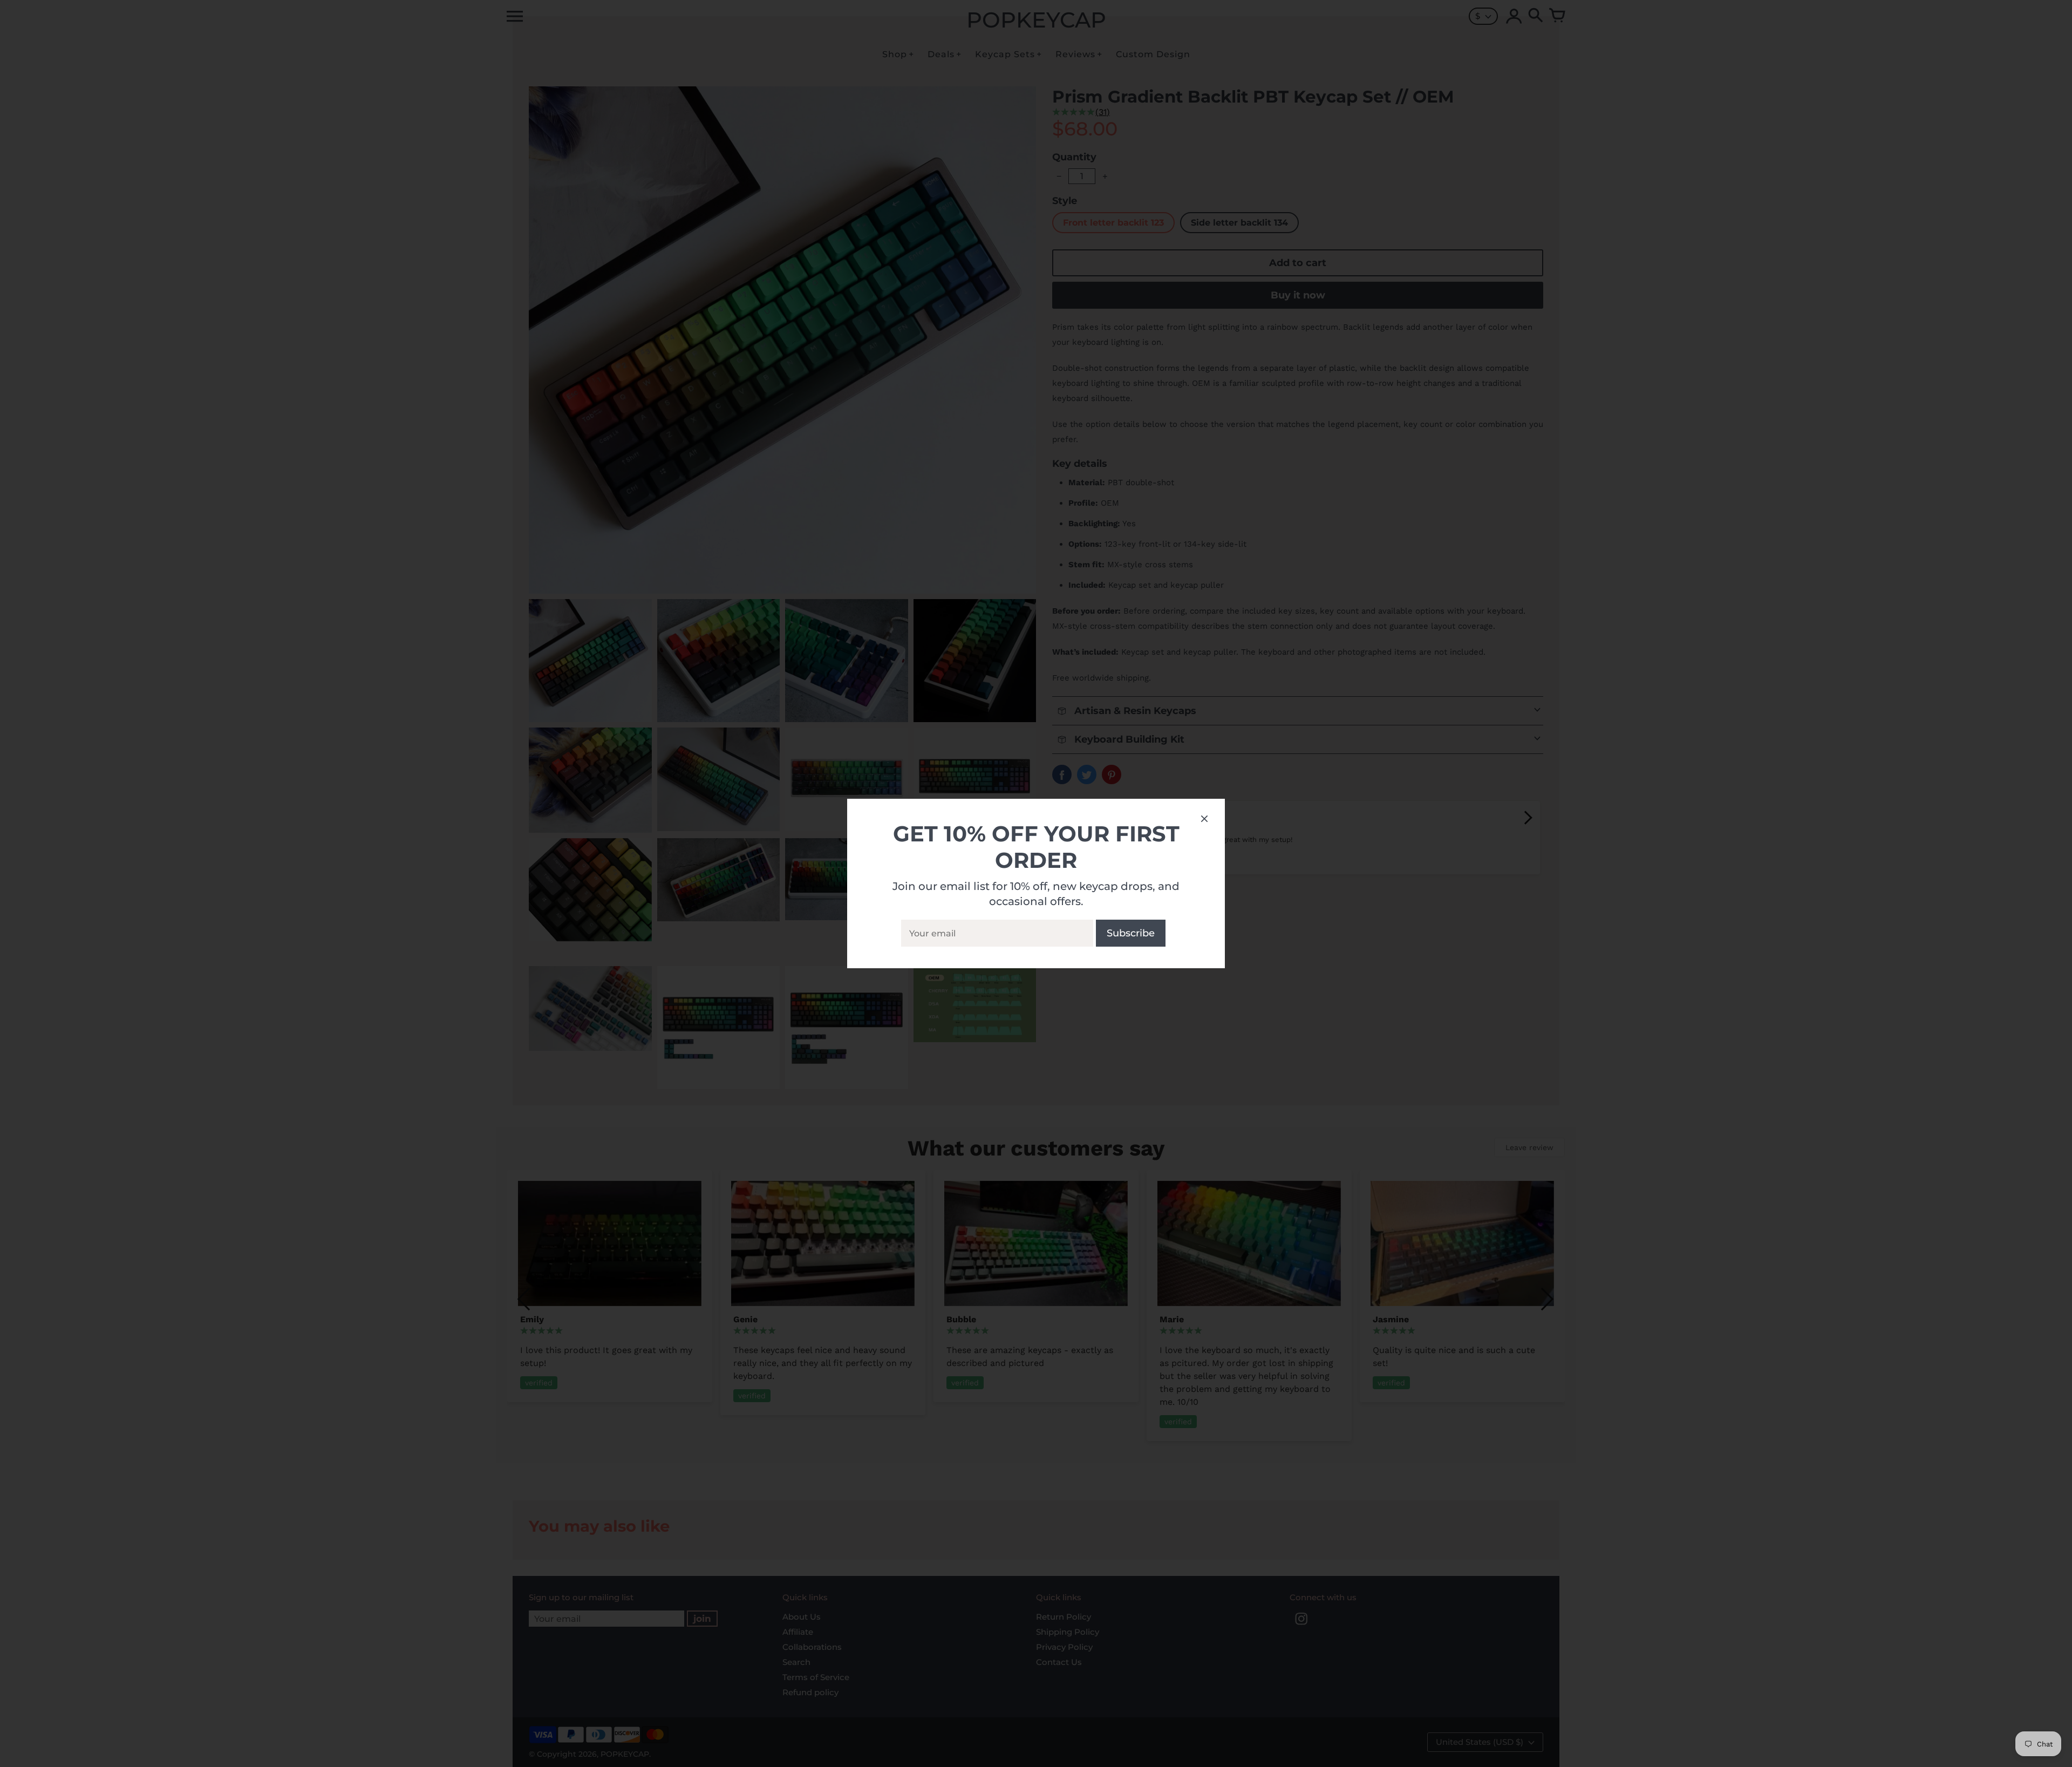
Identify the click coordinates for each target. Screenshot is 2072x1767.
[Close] (1204, 820)
